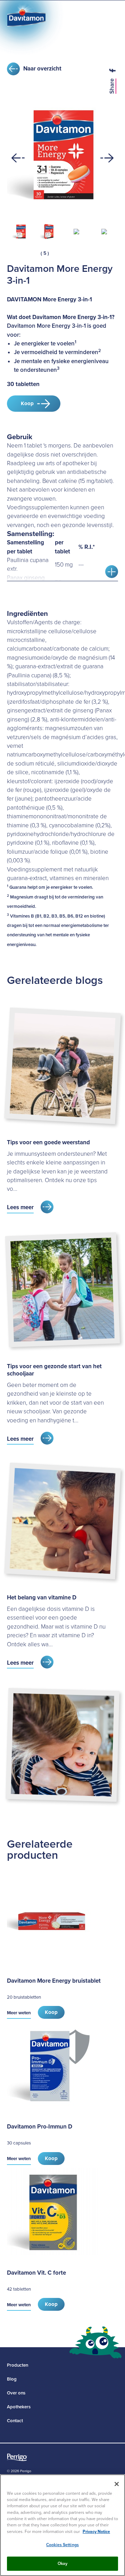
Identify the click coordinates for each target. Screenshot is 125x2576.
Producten (18, 2365)
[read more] (112, 572)
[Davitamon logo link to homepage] (26, 18)
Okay (63, 2564)
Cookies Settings (62, 2545)
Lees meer (20, 1207)
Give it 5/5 (34, 253)
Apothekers (19, 2407)
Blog (12, 2379)
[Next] (107, 158)
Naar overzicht (42, 69)
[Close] (117, 2484)
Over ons (16, 2393)
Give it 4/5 (28, 253)
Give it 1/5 (10, 253)
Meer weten (19, 2013)
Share (112, 86)
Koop (27, 403)
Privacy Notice (96, 2532)
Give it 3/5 (22, 253)
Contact (15, 2421)
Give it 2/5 (16, 253)
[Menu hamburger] (111, 17)
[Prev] (18, 158)
